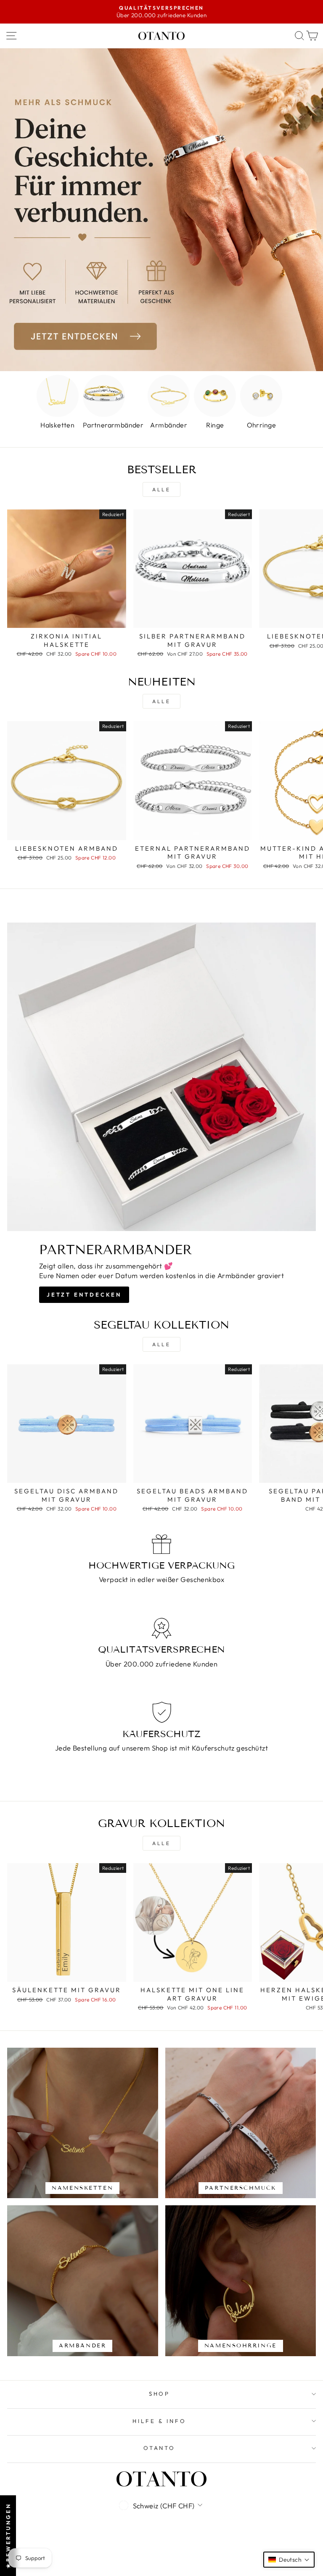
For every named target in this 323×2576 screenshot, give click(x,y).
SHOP (160, 2394)
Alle (161, 489)
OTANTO (160, 2448)
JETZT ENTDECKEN (84, 1295)
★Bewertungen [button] (8, 2536)
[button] (289, 2560)
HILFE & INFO (159, 2421)
